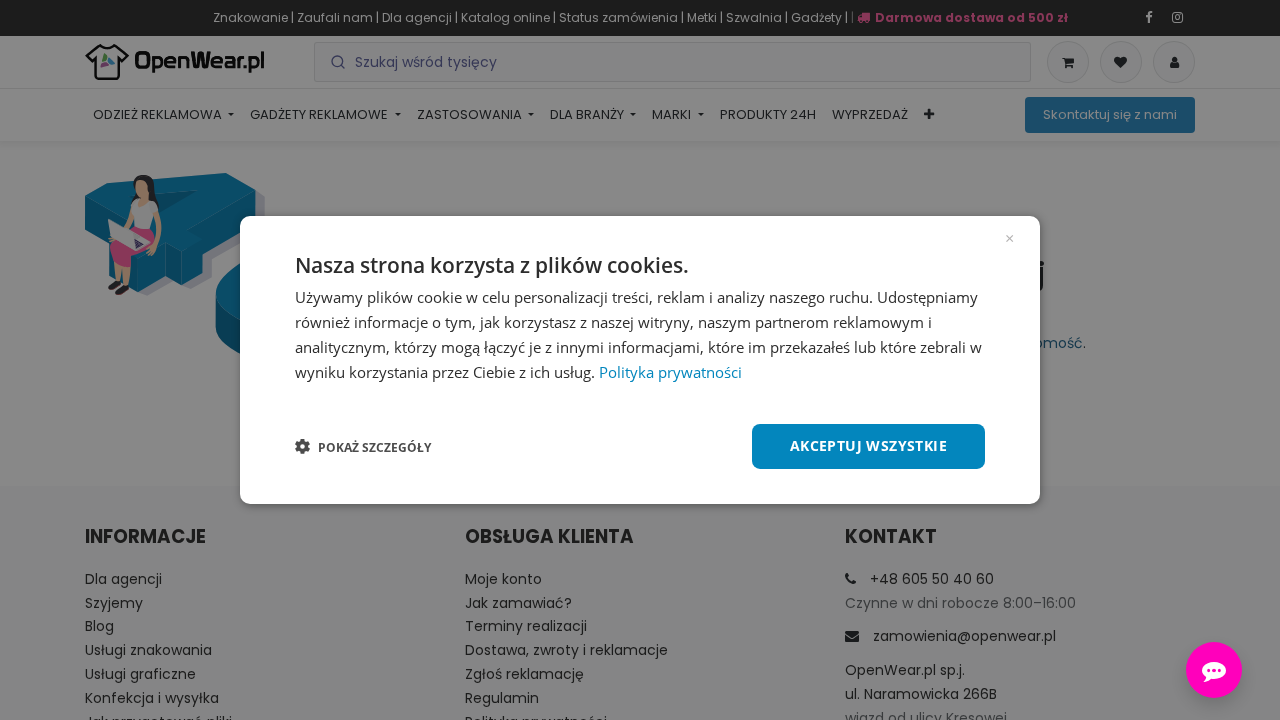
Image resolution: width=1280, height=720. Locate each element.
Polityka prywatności (670, 372)
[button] (363, 447)
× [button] (1009, 237)
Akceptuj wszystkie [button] (868, 445)
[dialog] (640, 360)
